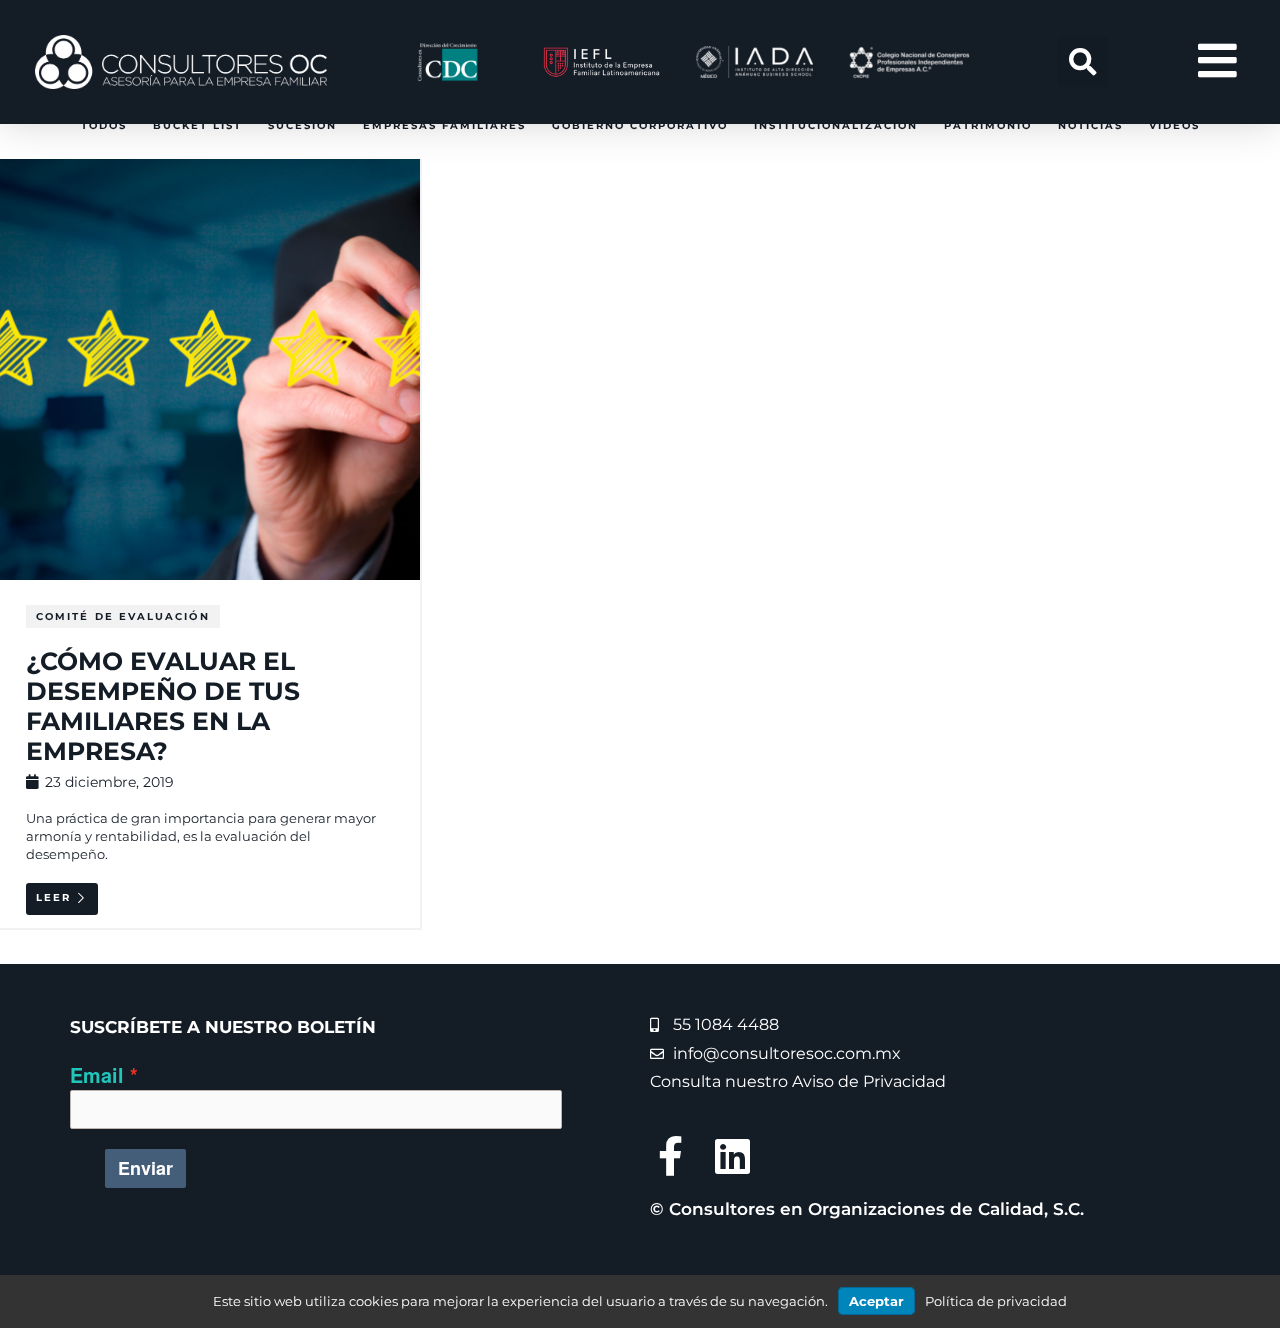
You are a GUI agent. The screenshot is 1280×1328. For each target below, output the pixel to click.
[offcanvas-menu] (1217, 61)
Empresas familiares (444, 125)
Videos (1174, 125)
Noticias (1090, 125)
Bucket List (197, 125)
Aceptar (876, 1301)
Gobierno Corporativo (640, 125)
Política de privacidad (996, 1301)
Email (97, 1075)
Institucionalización (836, 125)
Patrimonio (988, 125)
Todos (104, 125)
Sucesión (302, 125)
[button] (1083, 62)
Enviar (145, 1168)
